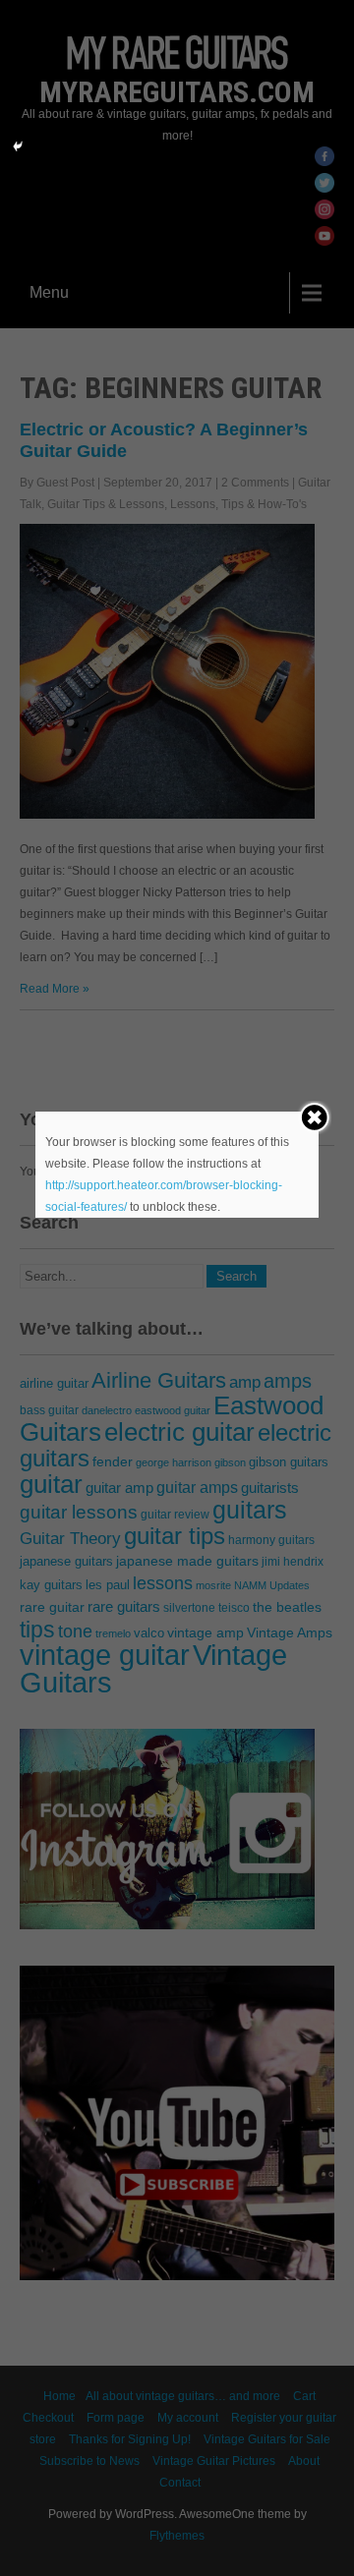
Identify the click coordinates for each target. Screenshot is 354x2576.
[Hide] (18, 146)
